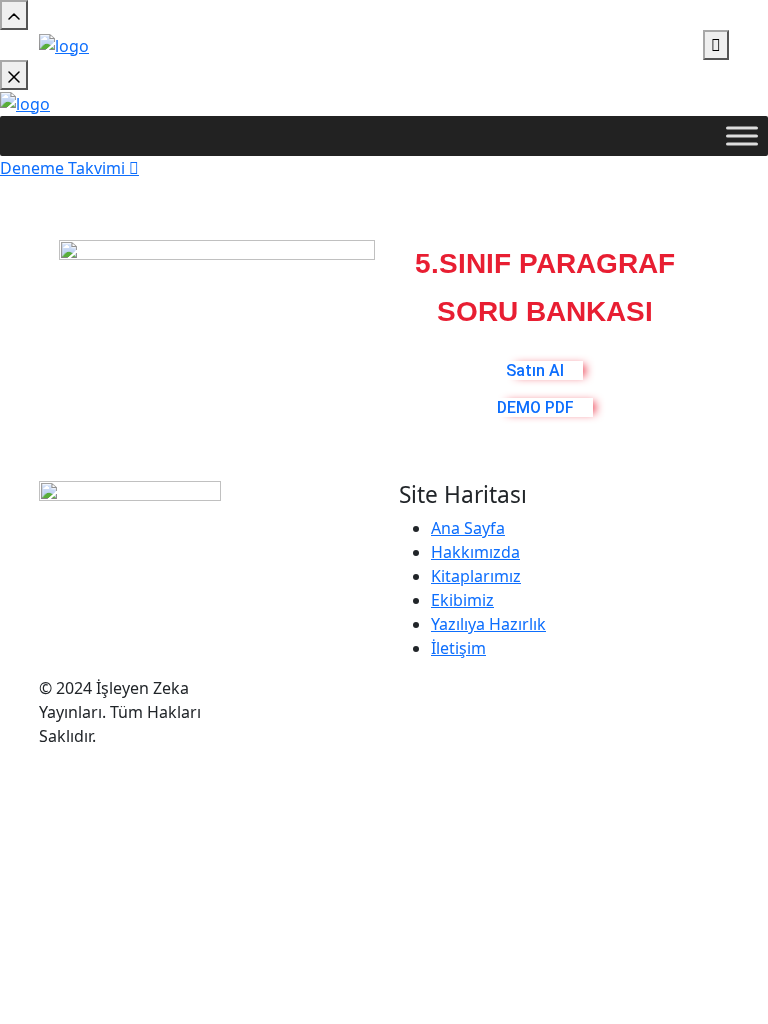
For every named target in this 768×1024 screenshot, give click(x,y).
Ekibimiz (462, 600)
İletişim (458, 648)
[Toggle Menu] (742, 135)
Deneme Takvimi (64, 168)
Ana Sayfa (468, 528)
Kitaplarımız (476, 576)
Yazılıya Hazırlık (488, 624)
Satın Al (535, 370)
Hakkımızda (475, 552)
